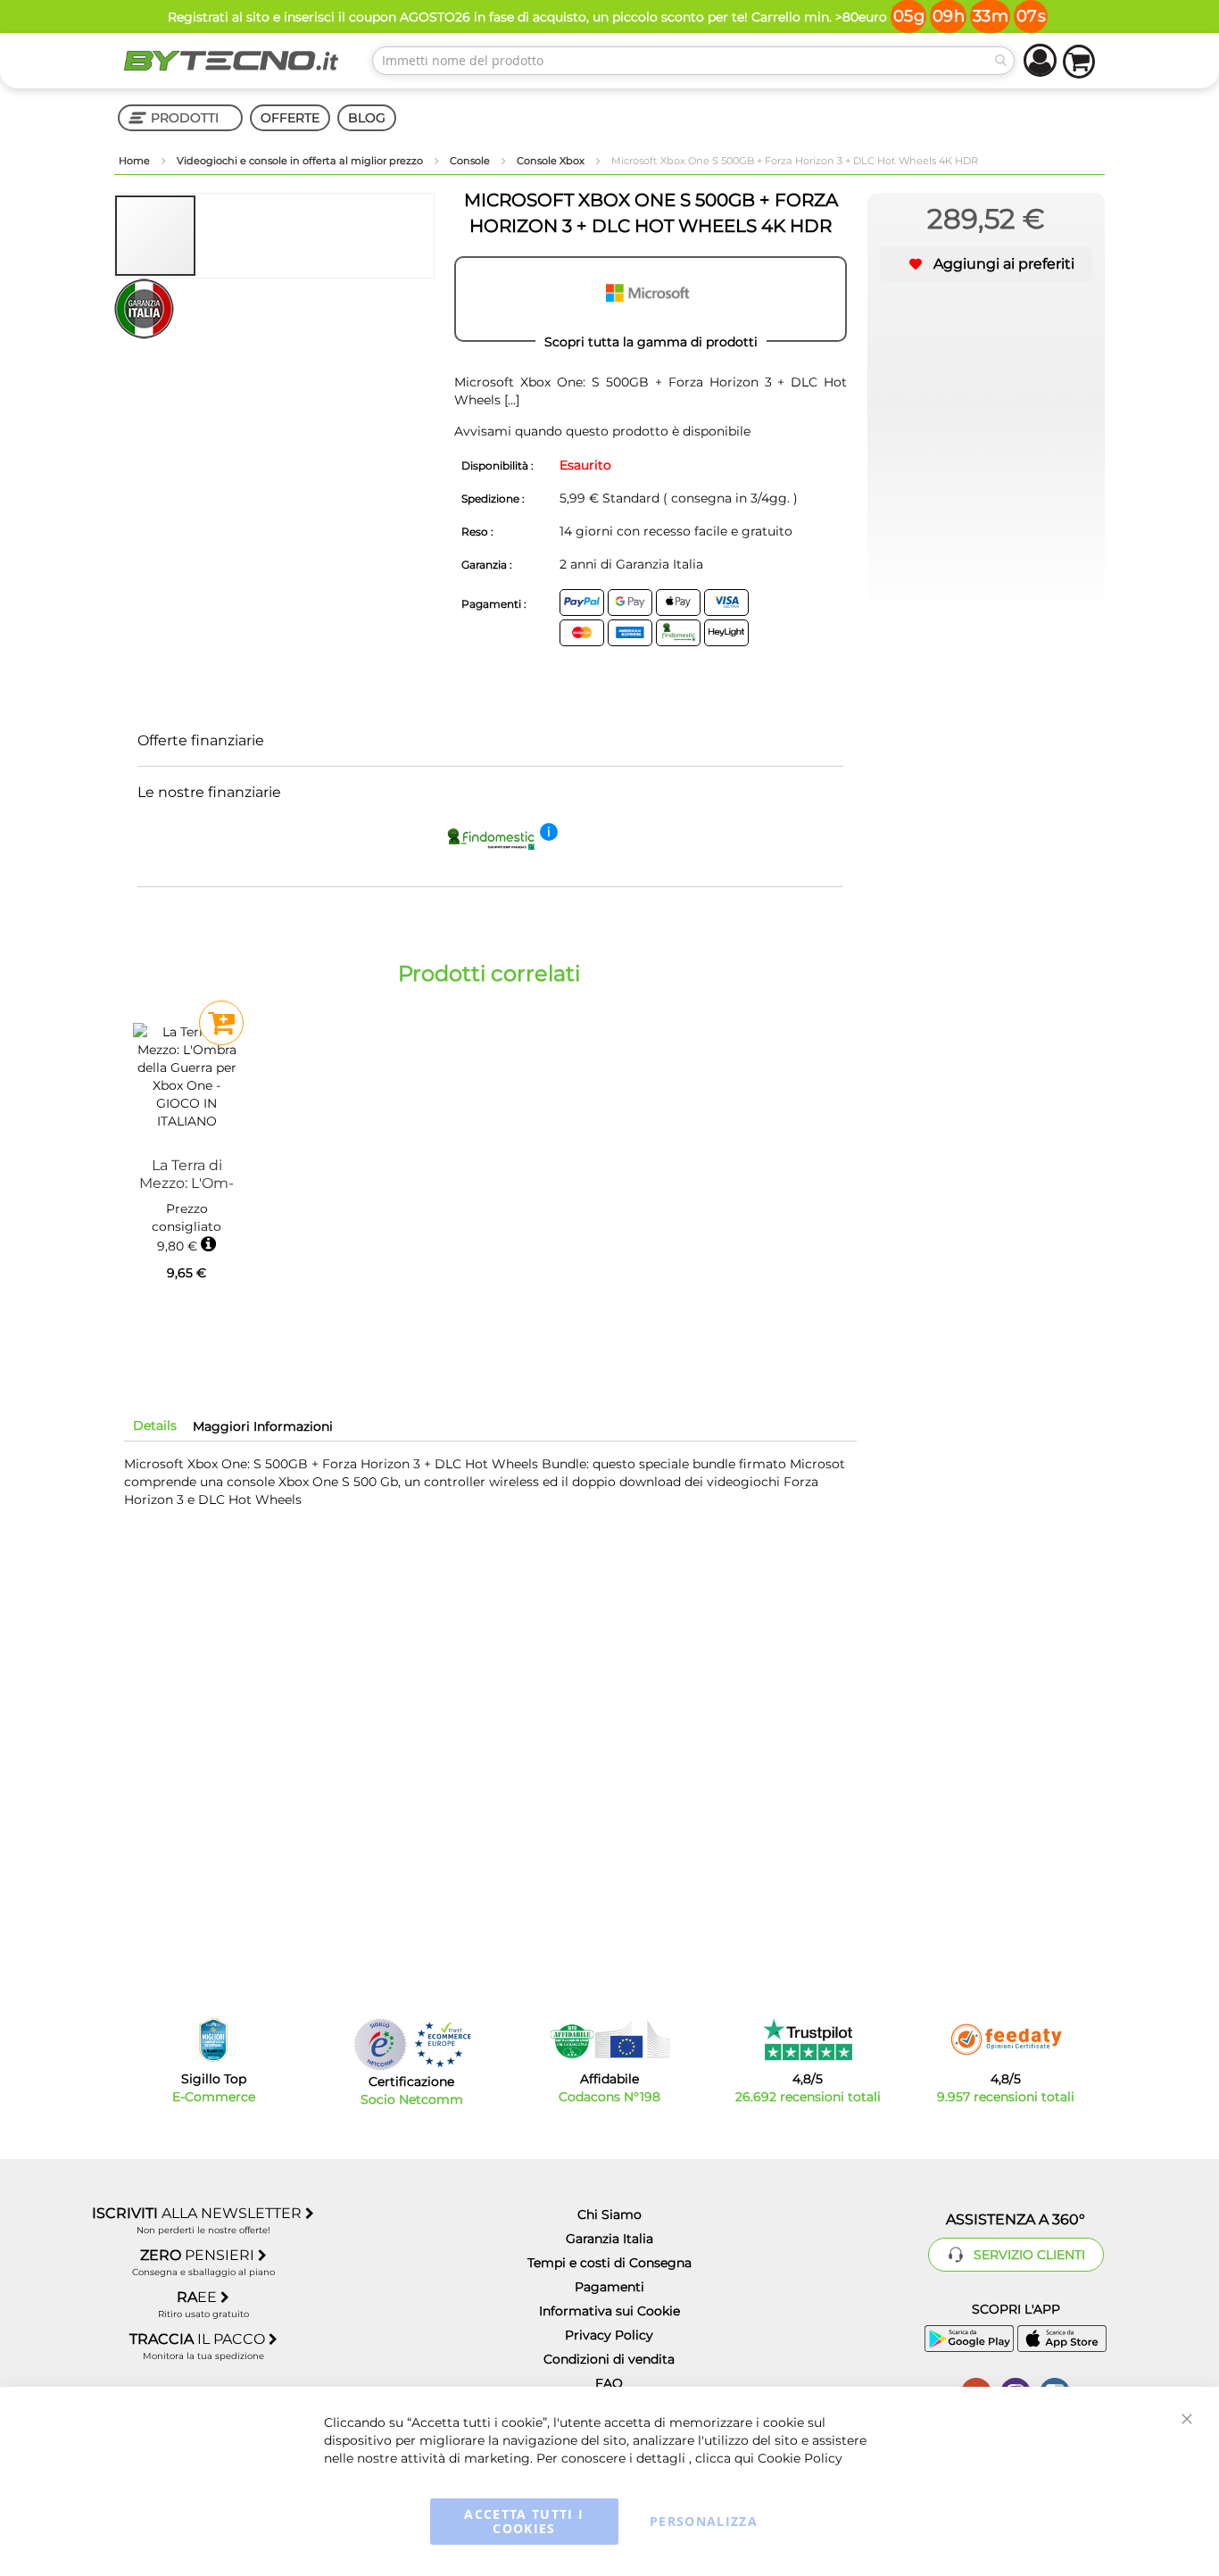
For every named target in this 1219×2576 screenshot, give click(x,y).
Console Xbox (552, 161)
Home (136, 161)
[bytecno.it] (231, 61)
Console (471, 161)
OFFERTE (290, 118)
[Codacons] (609, 2040)
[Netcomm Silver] (380, 2044)
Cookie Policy (800, 2458)
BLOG (367, 118)
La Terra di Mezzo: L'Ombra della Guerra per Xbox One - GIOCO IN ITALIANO (187, 1174)
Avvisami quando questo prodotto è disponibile (602, 431)
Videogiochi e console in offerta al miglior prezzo (301, 161)
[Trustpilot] (808, 2040)
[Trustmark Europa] (443, 2044)
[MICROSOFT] (651, 299)
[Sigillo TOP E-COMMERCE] (213, 2040)
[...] (510, 400)
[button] (237, 236)
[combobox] (693, 61)
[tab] (155, 1425)
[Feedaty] (1006, 2040)
